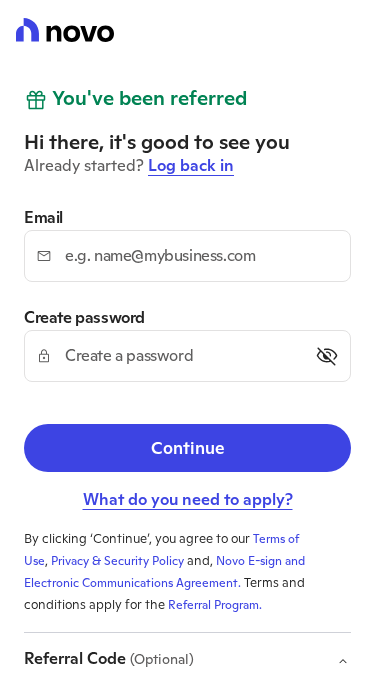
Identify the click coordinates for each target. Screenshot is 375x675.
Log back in (191, 165)
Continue (188, 448)
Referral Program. (215, 605)
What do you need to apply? (188, 499)
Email (43, 218)
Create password (84, 318)
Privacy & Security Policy (117, 561)
